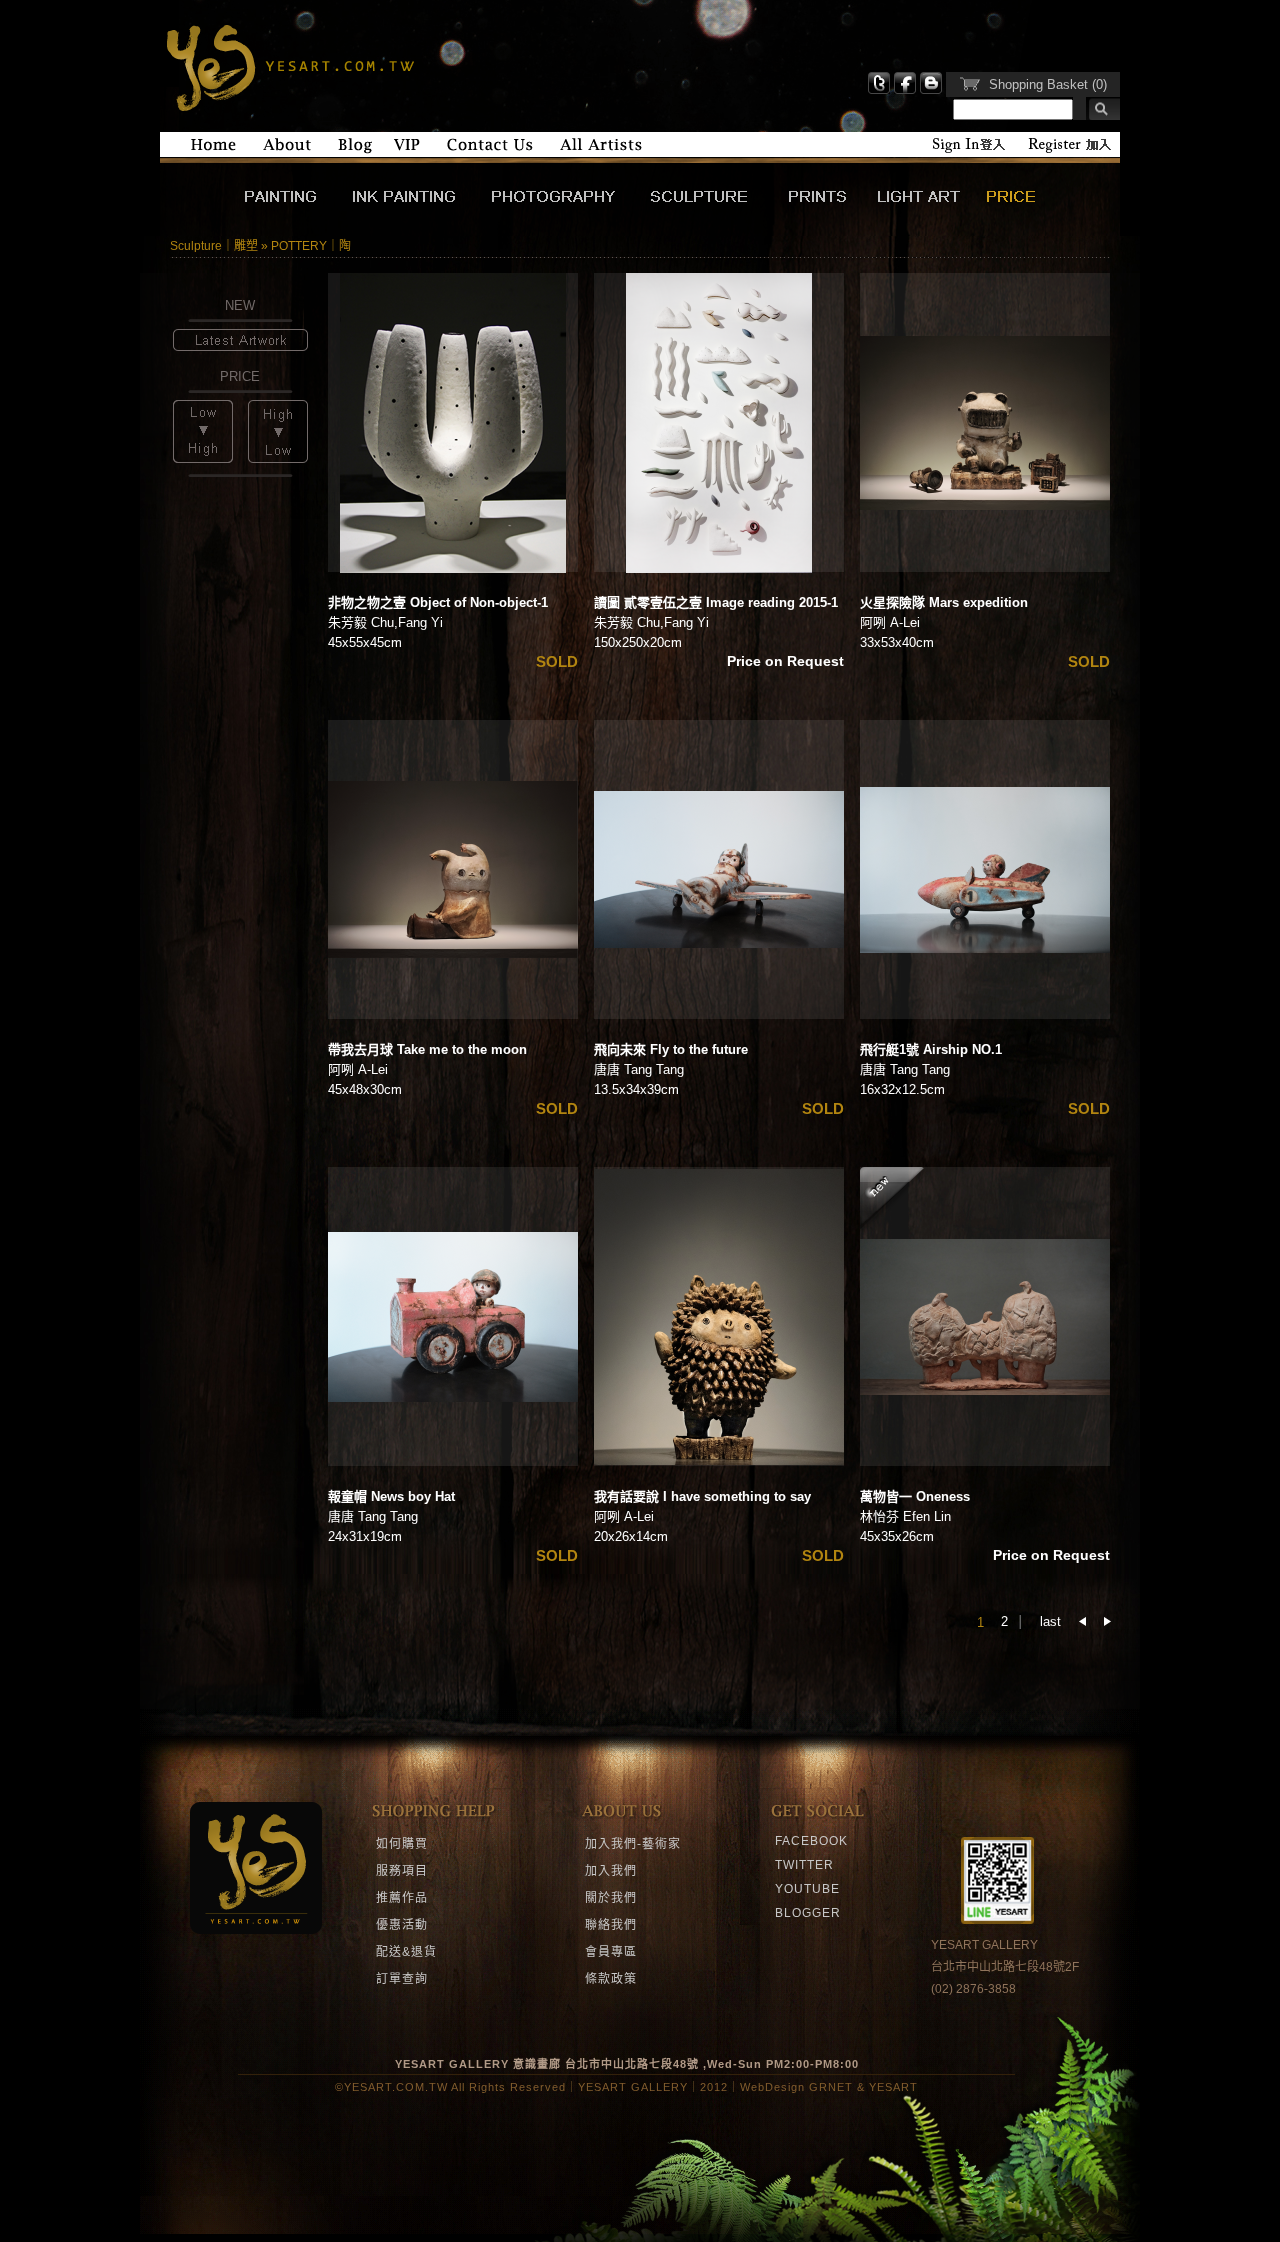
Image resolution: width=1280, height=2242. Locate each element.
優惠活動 (402, 1925)
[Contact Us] (490, 150)
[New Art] (928, 204)
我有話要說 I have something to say (702, 1496)
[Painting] (296, 204)
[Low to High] (203, 459)
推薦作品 (402, 1898)
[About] (287, 150)
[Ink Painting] (417, 204)
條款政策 (611, 1979)
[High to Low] (278, 459)
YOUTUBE (807, 1889)
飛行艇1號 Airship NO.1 (931, 1049)
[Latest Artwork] (240, 347)
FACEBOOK (811, 1841)
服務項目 (402, 1871)
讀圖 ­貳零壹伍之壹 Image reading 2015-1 (716, 602)
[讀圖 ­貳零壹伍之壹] (719, 423)
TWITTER (804, 1865)
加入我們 (611, 1871)
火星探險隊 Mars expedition (944, 602)
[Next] (1107, 1621)
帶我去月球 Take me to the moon (427, 1049)
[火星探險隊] (985, 423)
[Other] (1011, 204)
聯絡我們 (611, 1925)
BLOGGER (808, 1913)
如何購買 (402, 1844)
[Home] (213, 150)
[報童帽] (453, 1317)
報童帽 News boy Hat (391, 1496)
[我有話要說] (719, 1317)
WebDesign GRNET (796, 2087)
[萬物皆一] (985, 1317)
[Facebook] (905, 90)
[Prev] (1082, 1621)
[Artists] (601, 150)
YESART (287, 66)
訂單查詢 (402, 1979)
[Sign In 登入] (968, 150)
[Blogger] (931, 90)
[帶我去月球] (453, 870)
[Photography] (566, 204)
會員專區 (611, 1952)
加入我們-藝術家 (633, 1844)
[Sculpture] (712, 204)
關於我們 (611, 1898)
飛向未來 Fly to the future (671, 1049)
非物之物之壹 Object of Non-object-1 (438, 602)
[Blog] (355, 150)
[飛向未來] (719, 870)
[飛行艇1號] (985, 870)
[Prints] (826, 204)
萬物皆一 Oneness (915, 1496)
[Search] (1096, 109)
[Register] (1069, 150)
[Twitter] (879, 90)
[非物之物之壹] (453, 423)
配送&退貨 (406, 1952)
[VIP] (407, 150)
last (1050, 1621)
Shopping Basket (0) (1048, 84)
